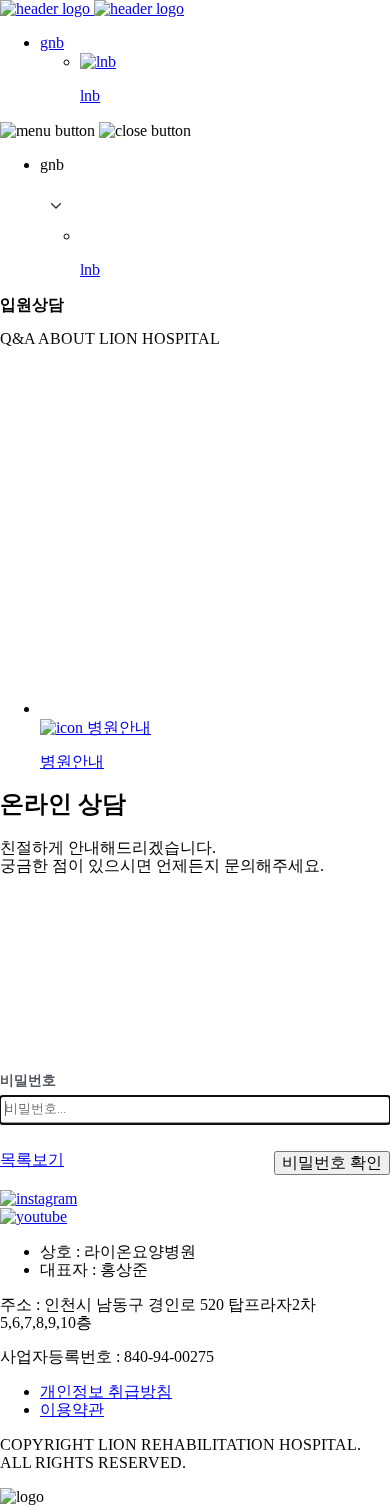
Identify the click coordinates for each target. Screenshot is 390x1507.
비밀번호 (28, 1080)
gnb (52, 42)
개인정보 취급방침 (106, 1391)
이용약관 (72, 1409)
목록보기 (32, 1159)
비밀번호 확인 (332, 1162)
